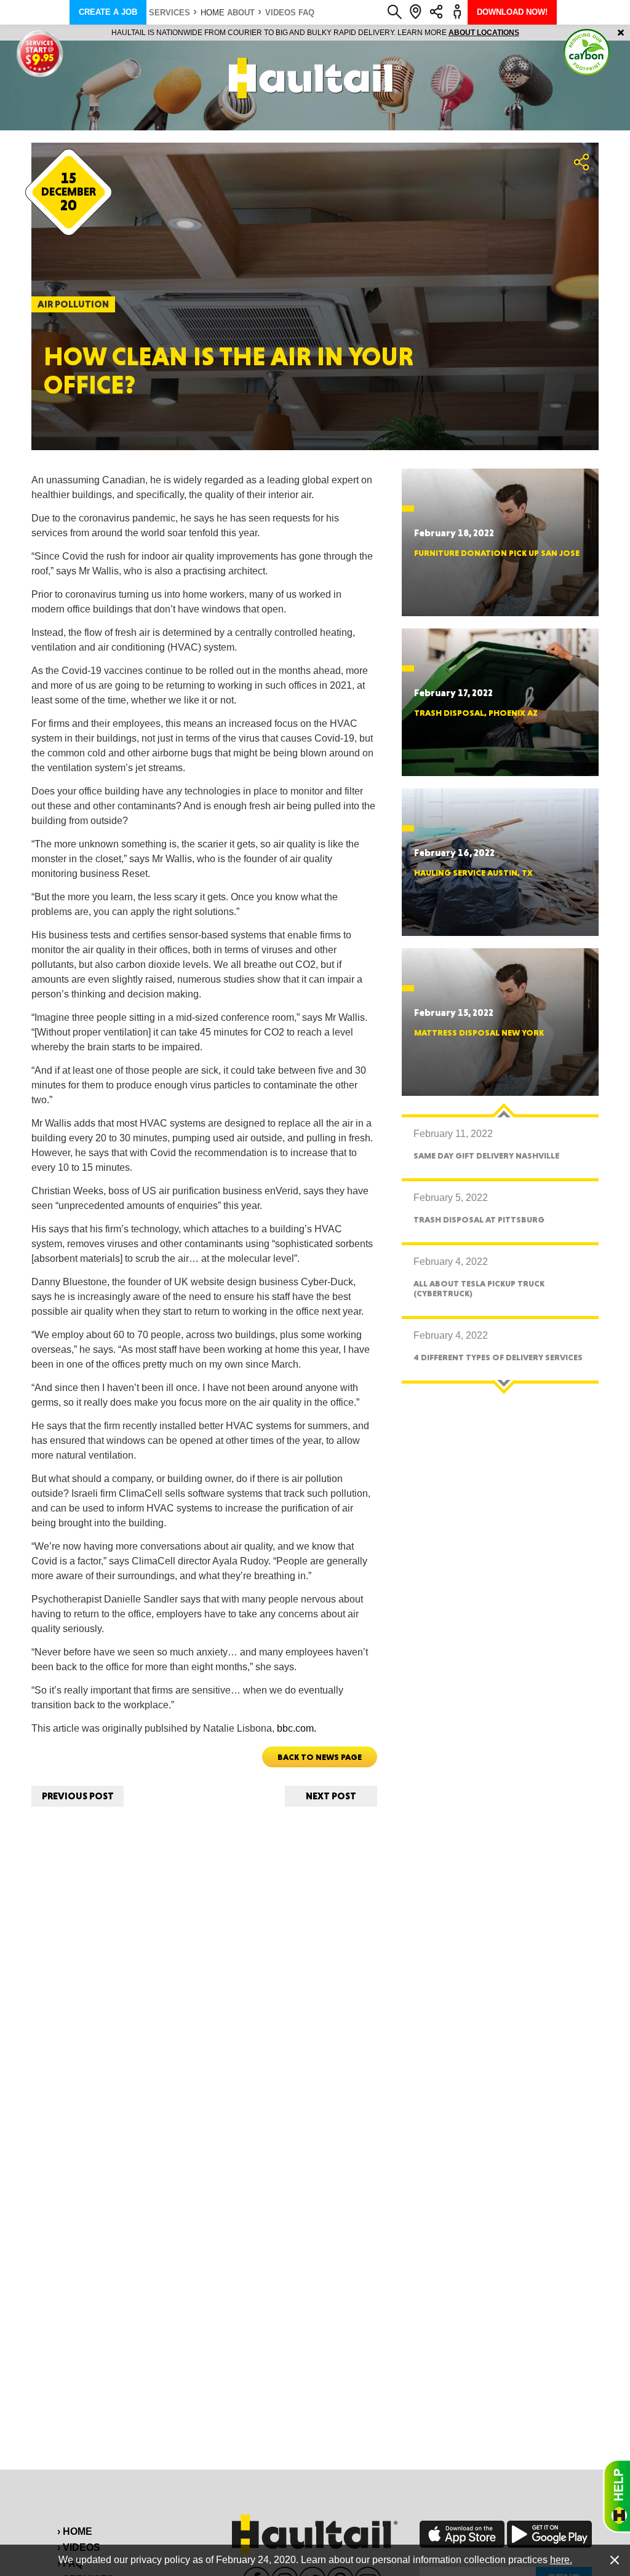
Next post (331, 1796)
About (241, 13)
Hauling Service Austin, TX (473, 873)
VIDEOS (281, 13)
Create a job (108, 12)
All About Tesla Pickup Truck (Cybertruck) (479, 1288)
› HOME (75, 2531)
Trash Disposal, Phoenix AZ (476, 713)
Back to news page (320, 1757)
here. (561, 2560)
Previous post (78, 1796)
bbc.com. (298, 1728)
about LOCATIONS (484, 33)
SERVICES (169, 13)
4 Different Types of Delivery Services (498, 1357)
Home (213, 13)
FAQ (306, 13)
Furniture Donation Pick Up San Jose (497, 553)
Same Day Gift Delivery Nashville (486, 1155)
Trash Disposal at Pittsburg (479, 1219)
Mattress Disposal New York (479, 1032)
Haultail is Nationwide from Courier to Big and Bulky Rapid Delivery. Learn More (315, 33)
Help (616, 2496)
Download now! (512, 12)
